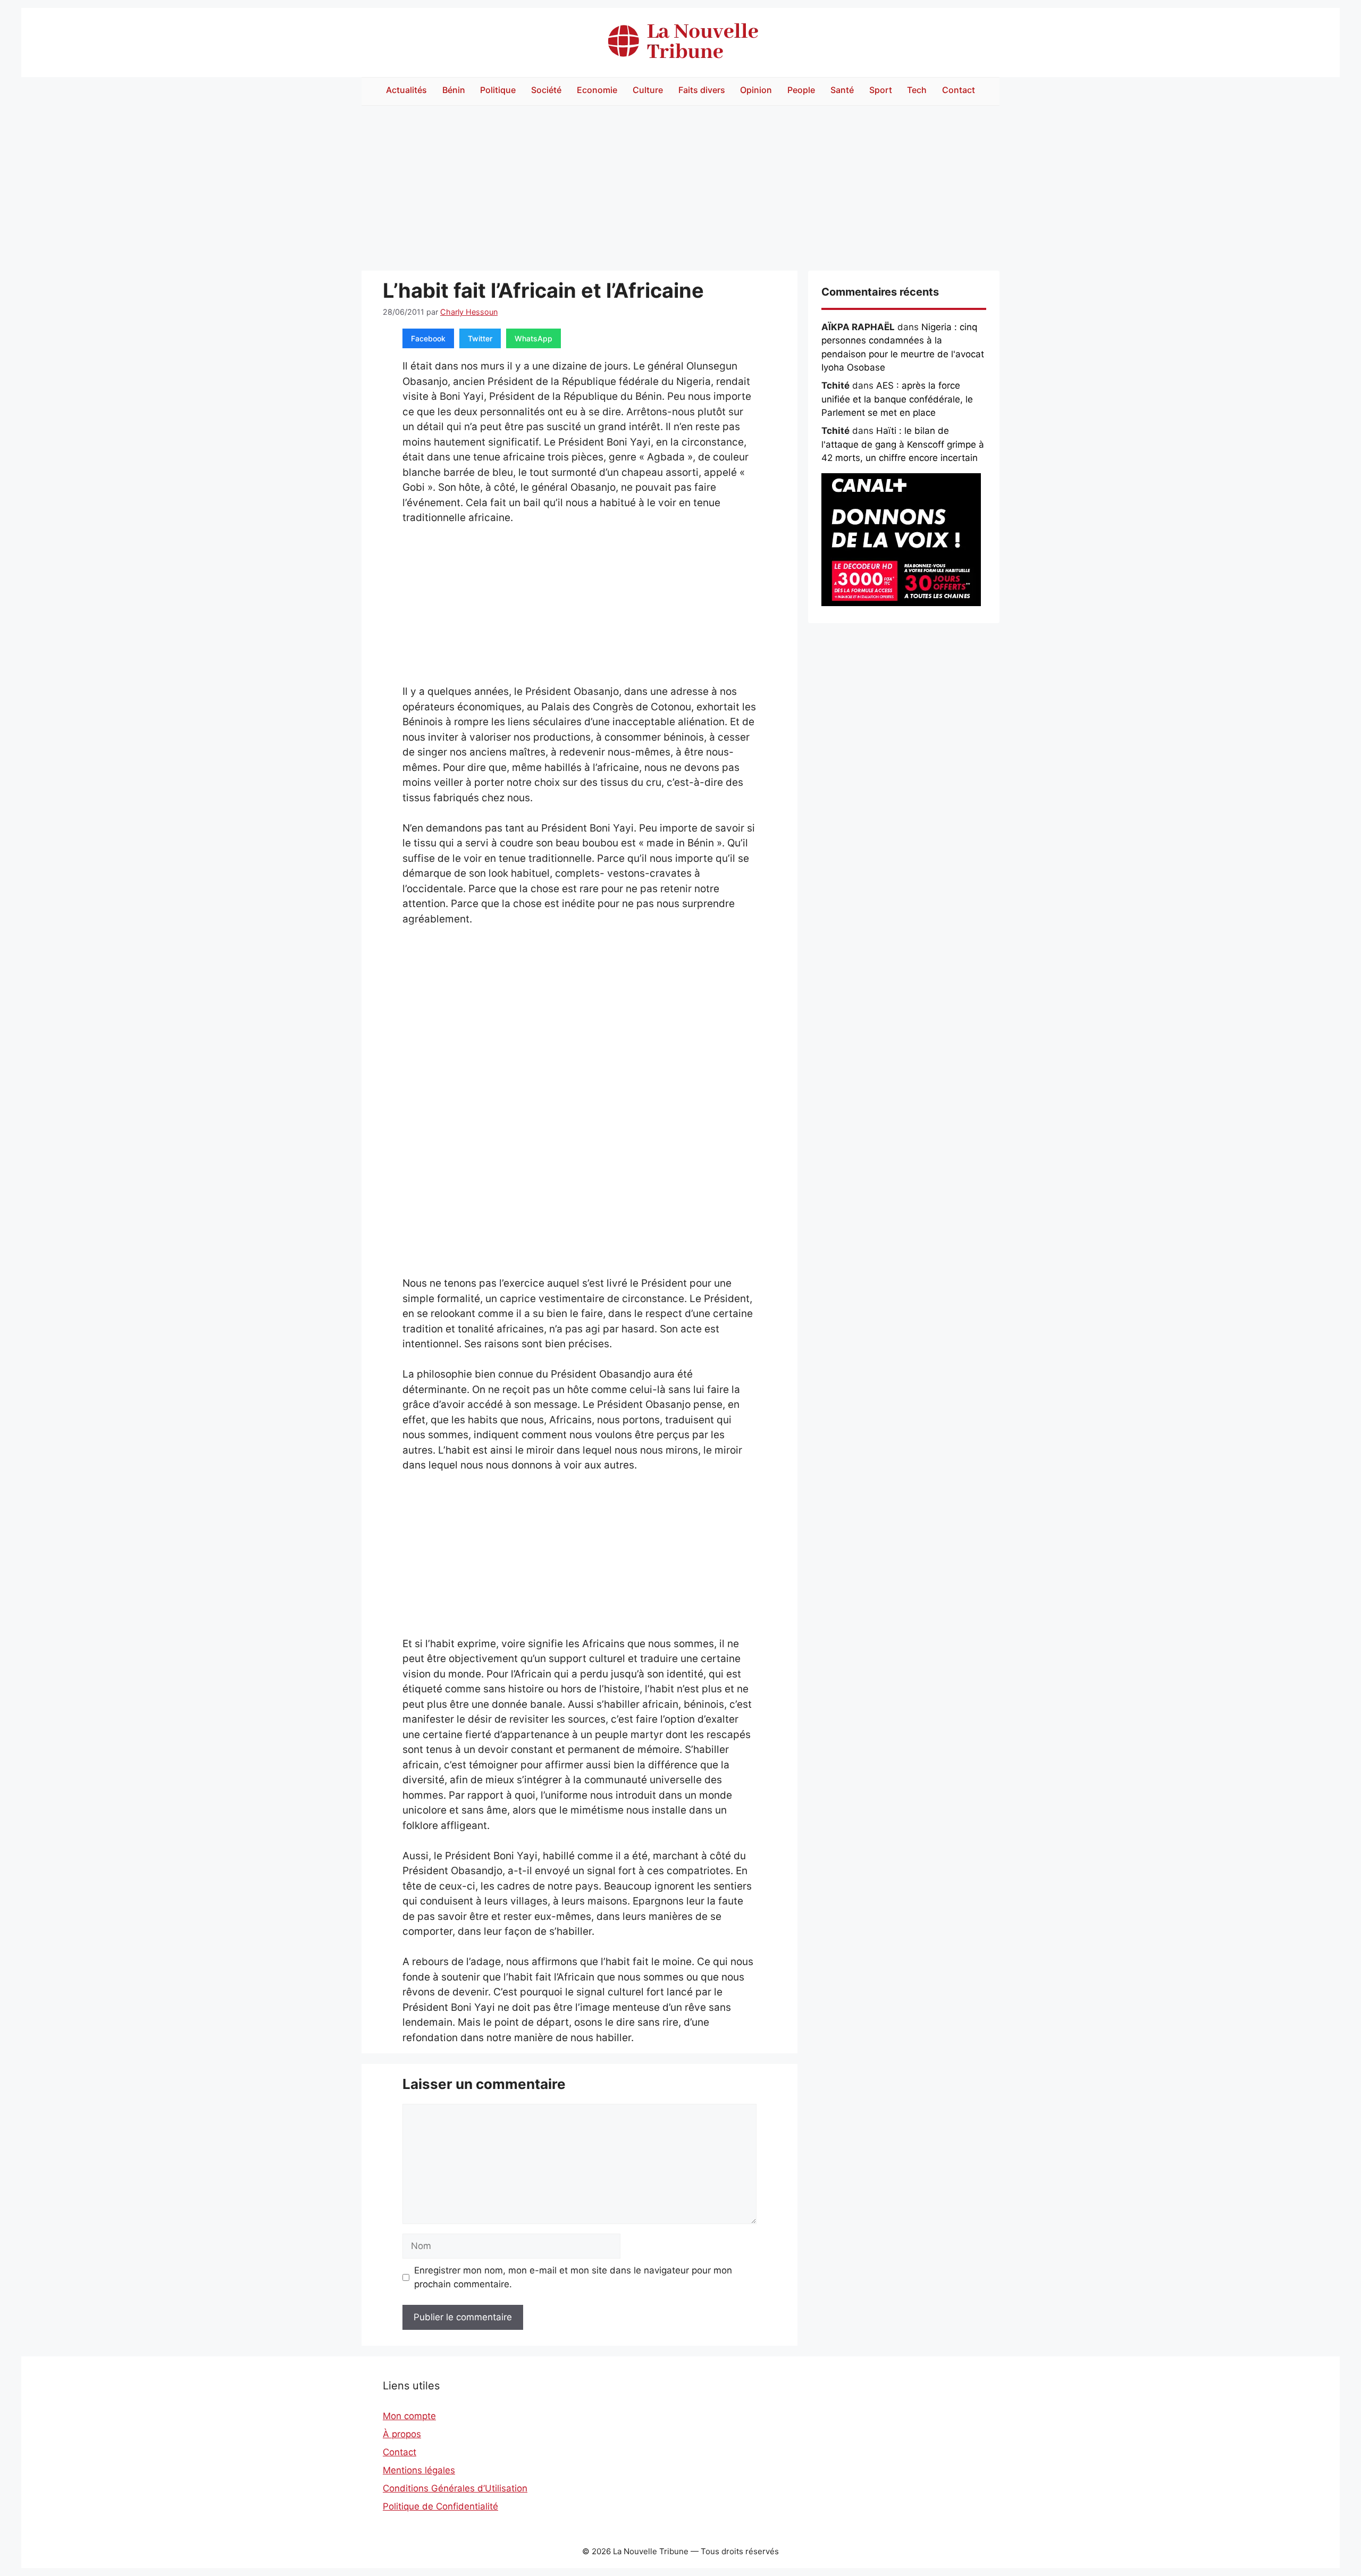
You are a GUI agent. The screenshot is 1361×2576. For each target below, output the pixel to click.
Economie (597, 90)
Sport (881, 90)
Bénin (454, 90)
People (801, 90)
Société (546, 90)
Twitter (480, 338)
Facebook (428, 338)
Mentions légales (419, 2470)
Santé (842, 90)
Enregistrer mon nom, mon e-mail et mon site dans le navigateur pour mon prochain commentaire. (573, 2277)
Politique (498, 90)
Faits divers (702, 90)
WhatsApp (534, 338)
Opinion (756, 90)
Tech (917, 90)
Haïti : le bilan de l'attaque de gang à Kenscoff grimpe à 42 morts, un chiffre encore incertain (903, 444)
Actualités (406, 90)
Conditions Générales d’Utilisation (455, 2488)
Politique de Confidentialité (440, 2506)
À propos (402, 2434)
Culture (648, 90)
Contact (959, 90)
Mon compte (409, 2416)
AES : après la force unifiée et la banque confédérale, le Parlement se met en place (897, 399)
